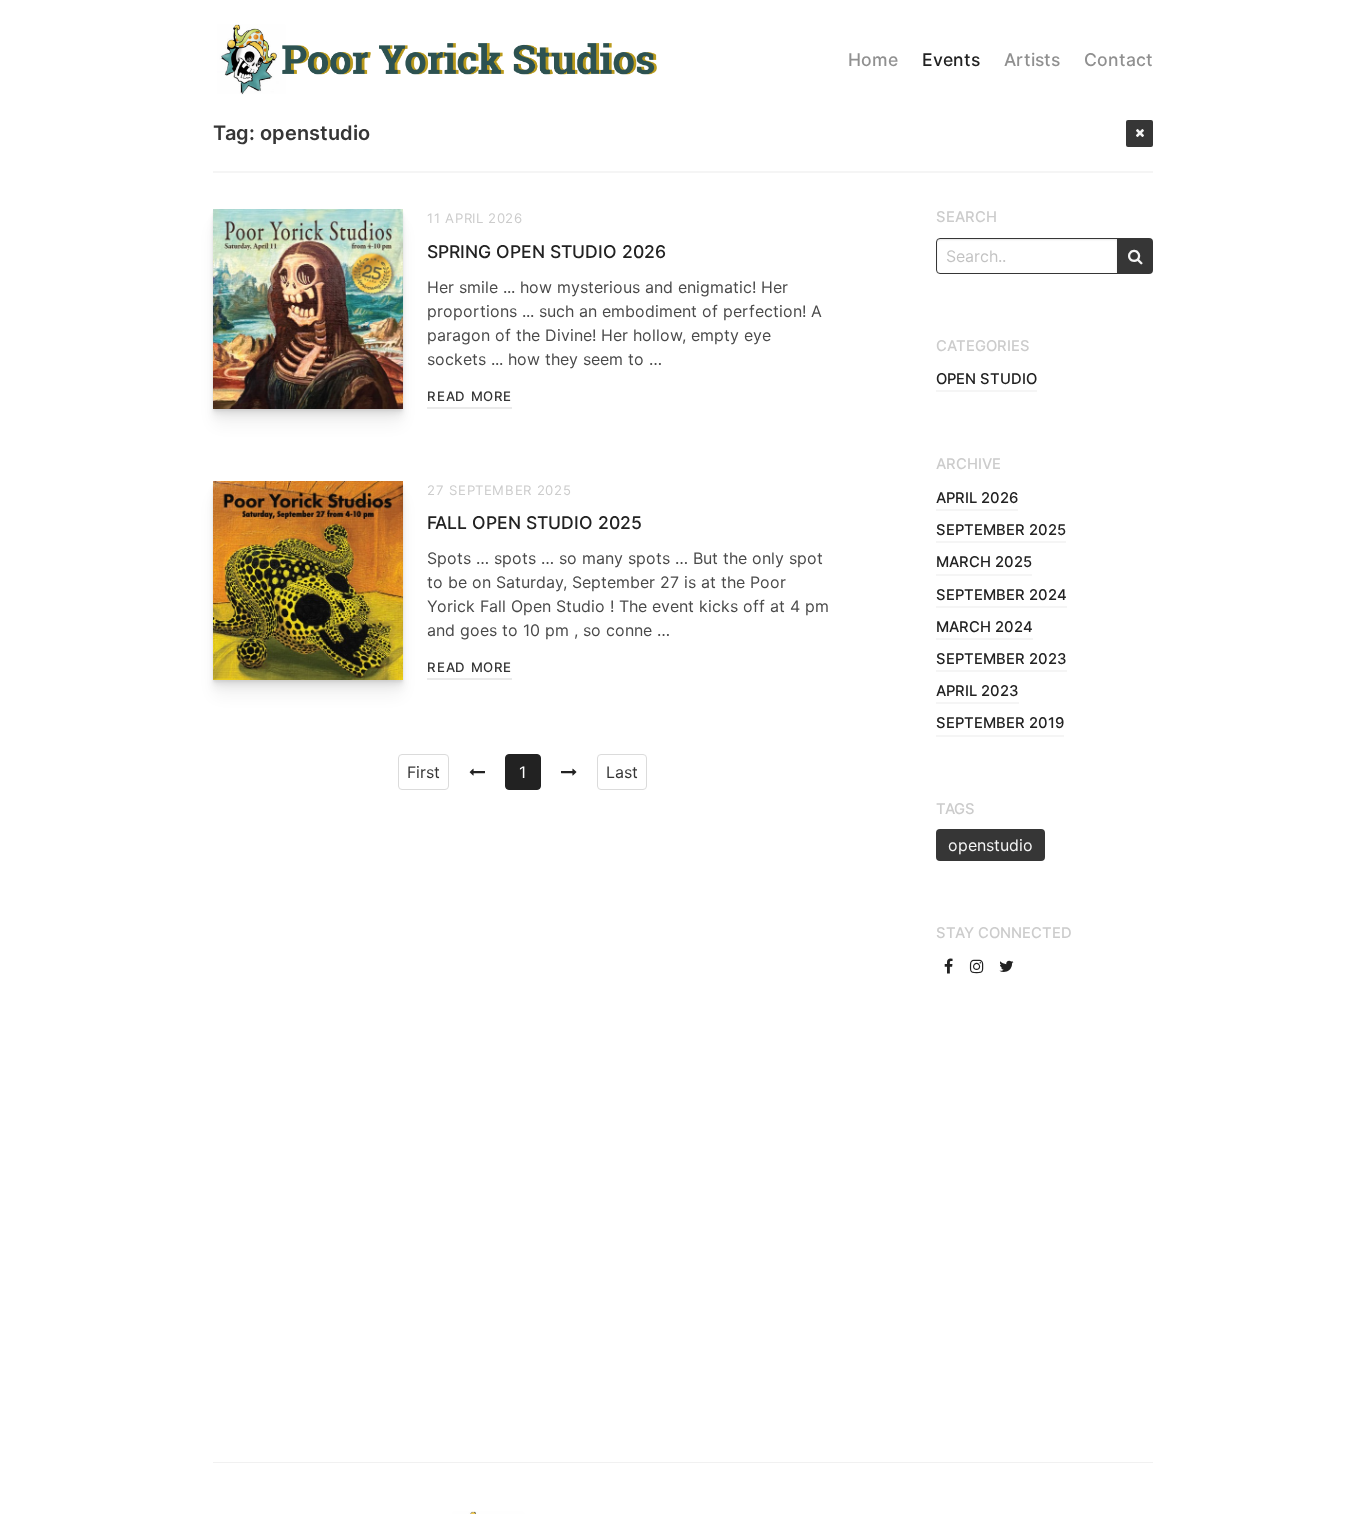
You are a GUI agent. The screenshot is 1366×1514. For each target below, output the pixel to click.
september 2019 (1000, 723)
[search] (1135, 256)
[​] (950, 966)
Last (622, 772)
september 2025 (1001, 530)
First (423, 772)
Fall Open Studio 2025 (534, 522)
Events (951, 59)
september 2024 (1001, 595)
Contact (1118, 59)
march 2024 (984, 627)
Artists (1032, 59)
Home (873, 59)
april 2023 (977, 691)
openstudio (990, 845)
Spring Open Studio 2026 (546, 251)
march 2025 (984, 562)
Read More (469, 396)
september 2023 (1001, 659)
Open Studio (986, 379)
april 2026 (977, 498)
